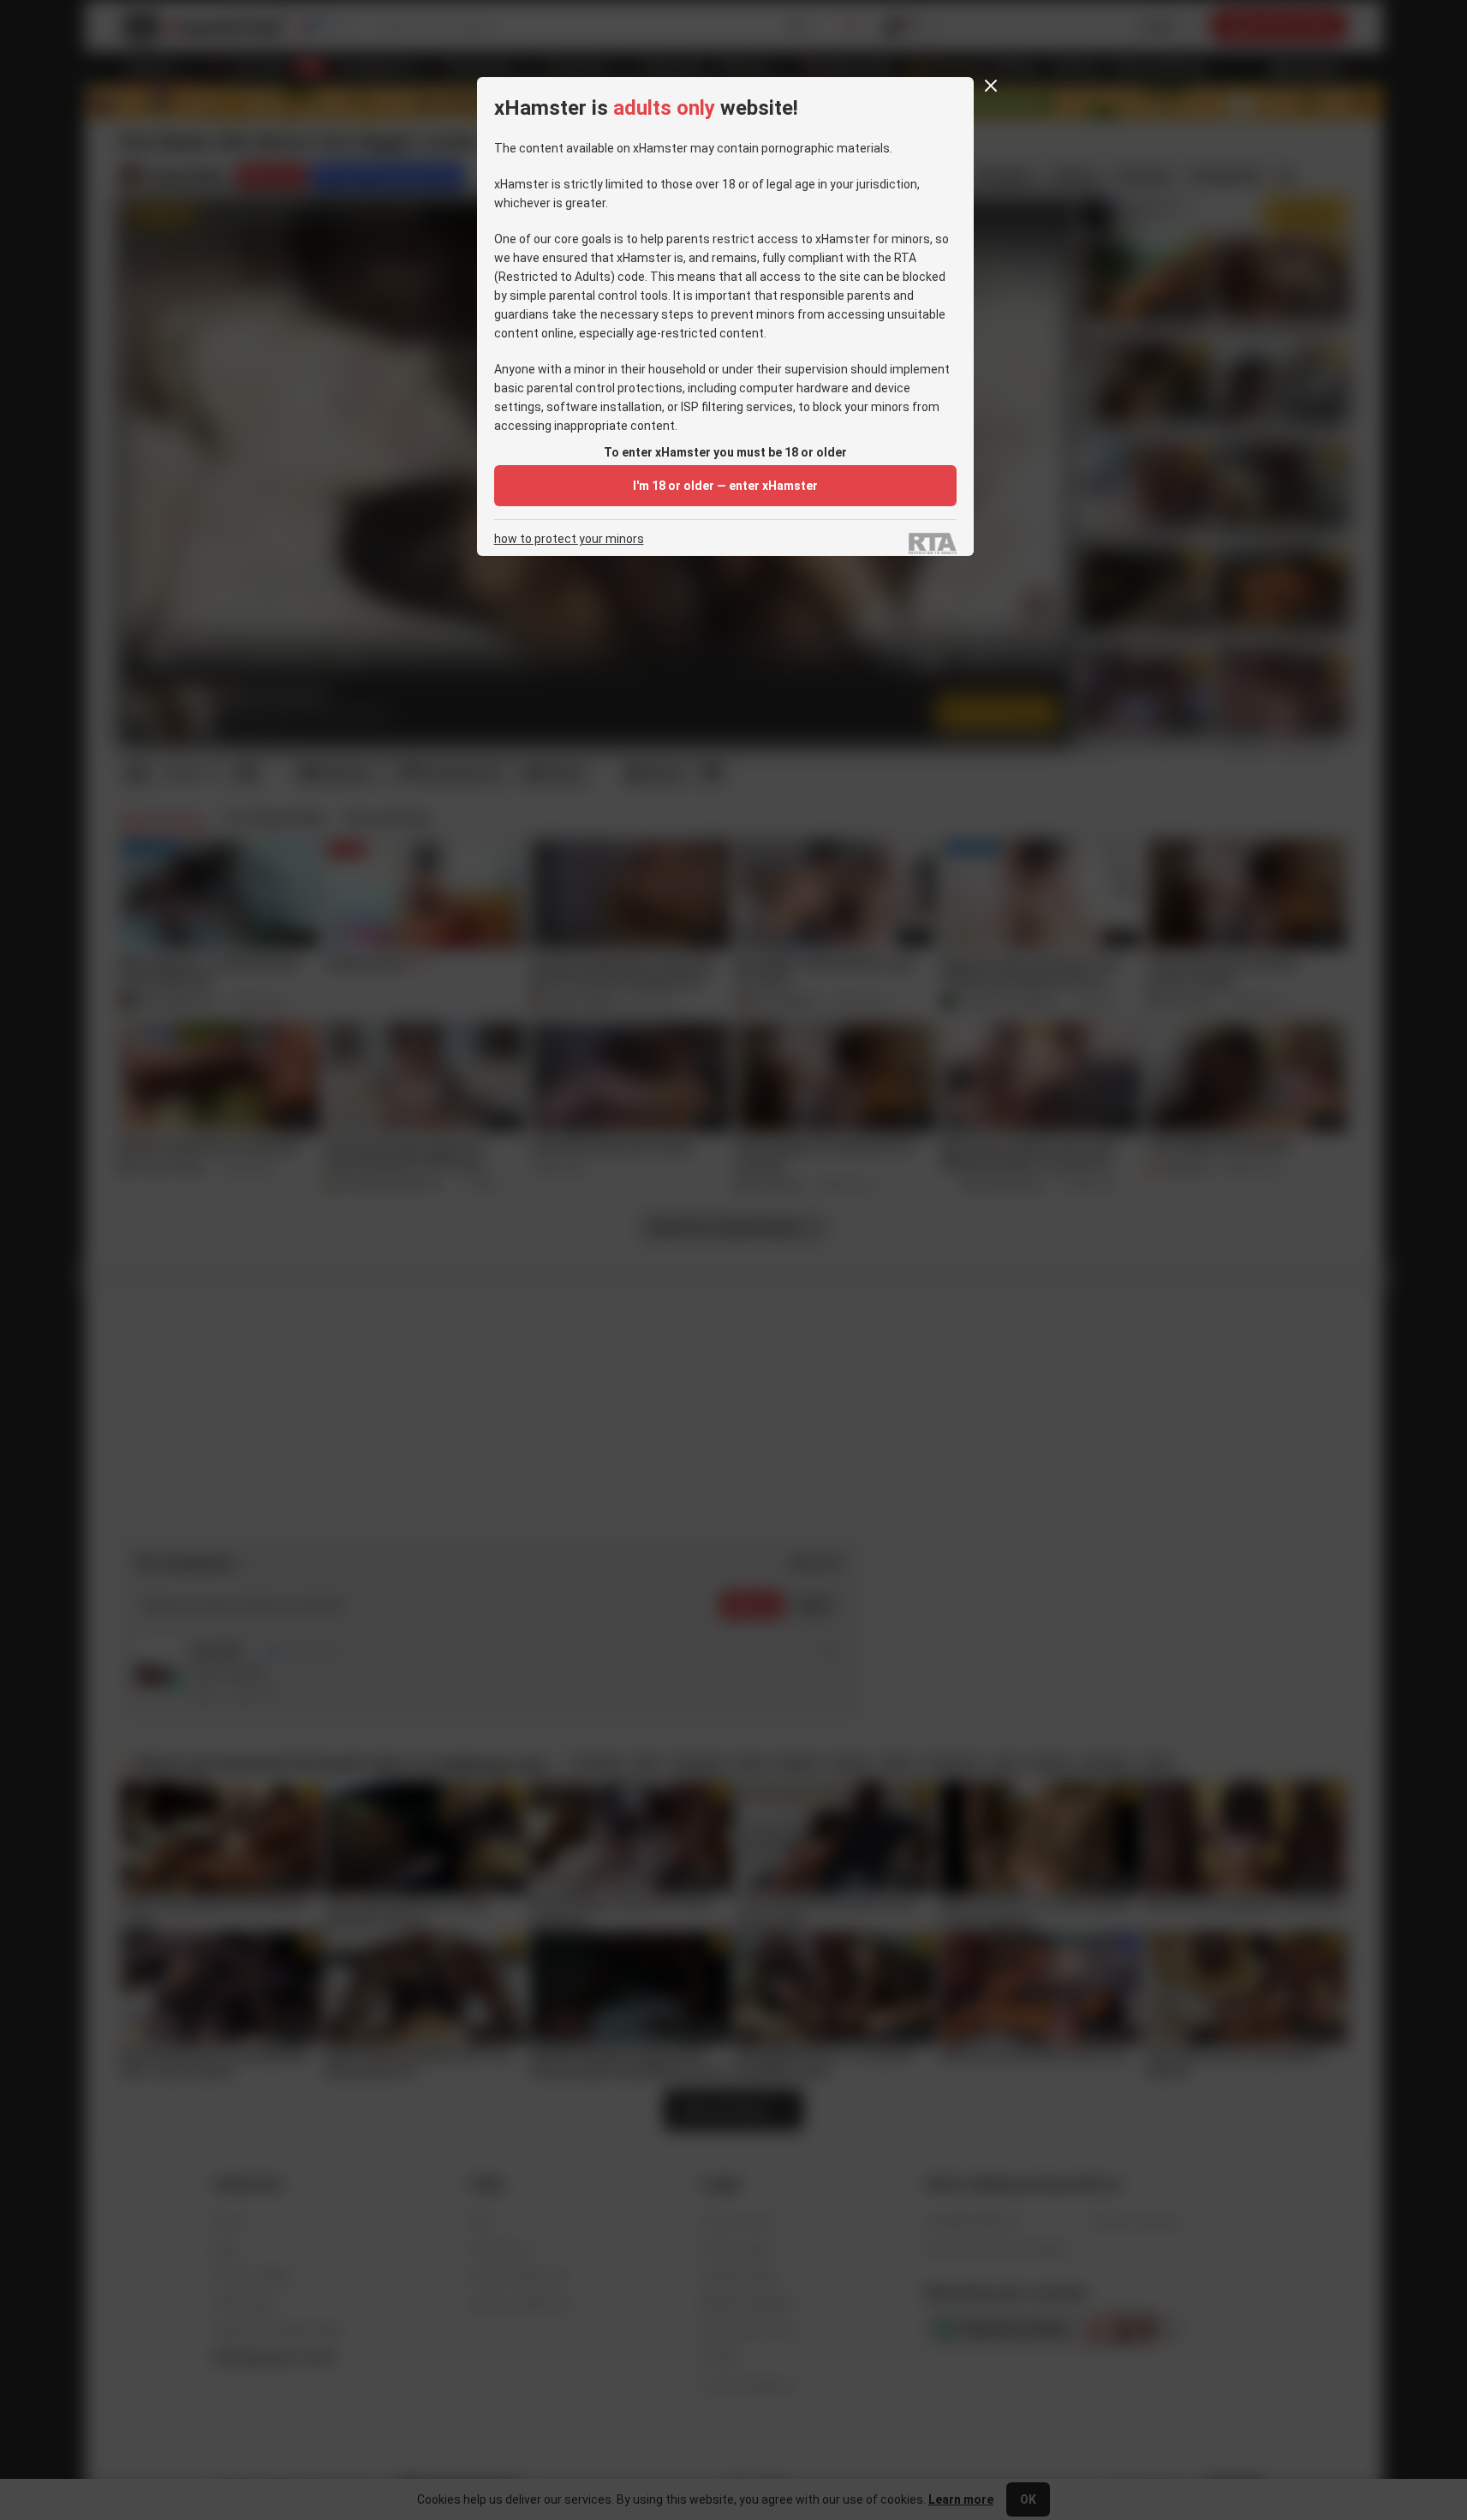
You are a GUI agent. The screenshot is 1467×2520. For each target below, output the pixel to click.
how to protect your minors (569, 539)
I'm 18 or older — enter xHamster (725, 486)
